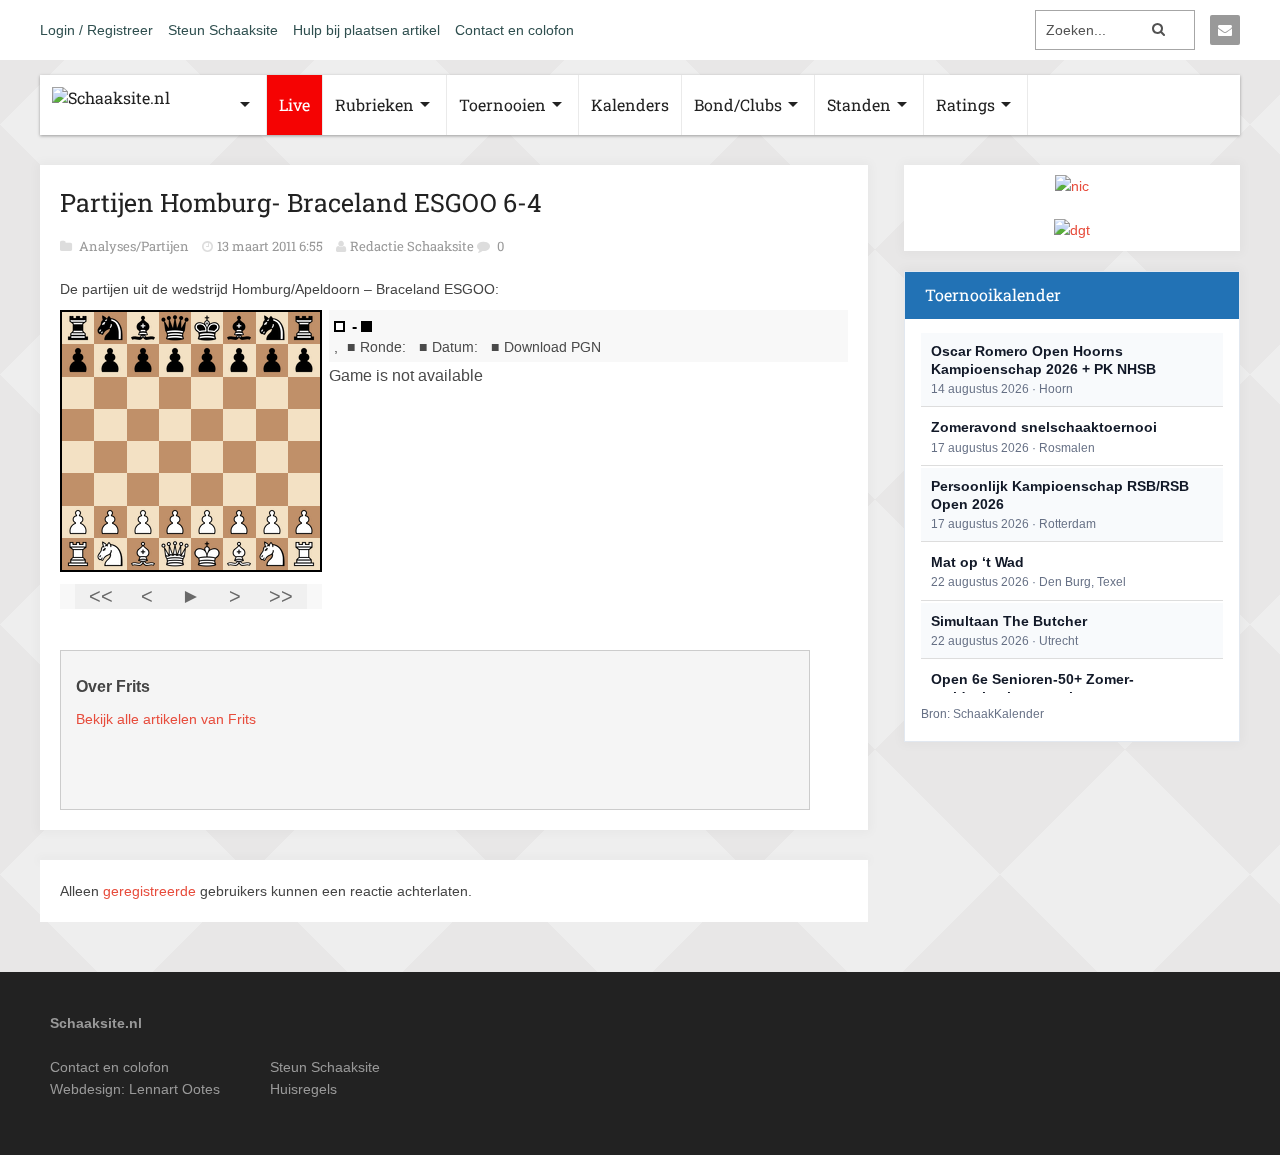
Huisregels (303, 1089)
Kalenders (630, 104)
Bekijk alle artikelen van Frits (166, 719)
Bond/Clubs (738, 104)
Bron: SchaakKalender (982, 714)
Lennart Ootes (174, 1089)
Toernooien (502, 104)
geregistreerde (151, 891)
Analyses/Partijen (135, 246)
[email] (1225, 30)
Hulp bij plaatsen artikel (366, 30)
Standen (859, 104)
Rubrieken (374, 104)
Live (294, 104)
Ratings (965, 104)
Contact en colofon (514, 30)
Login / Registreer (96, 30)
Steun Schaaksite (223, 30)
